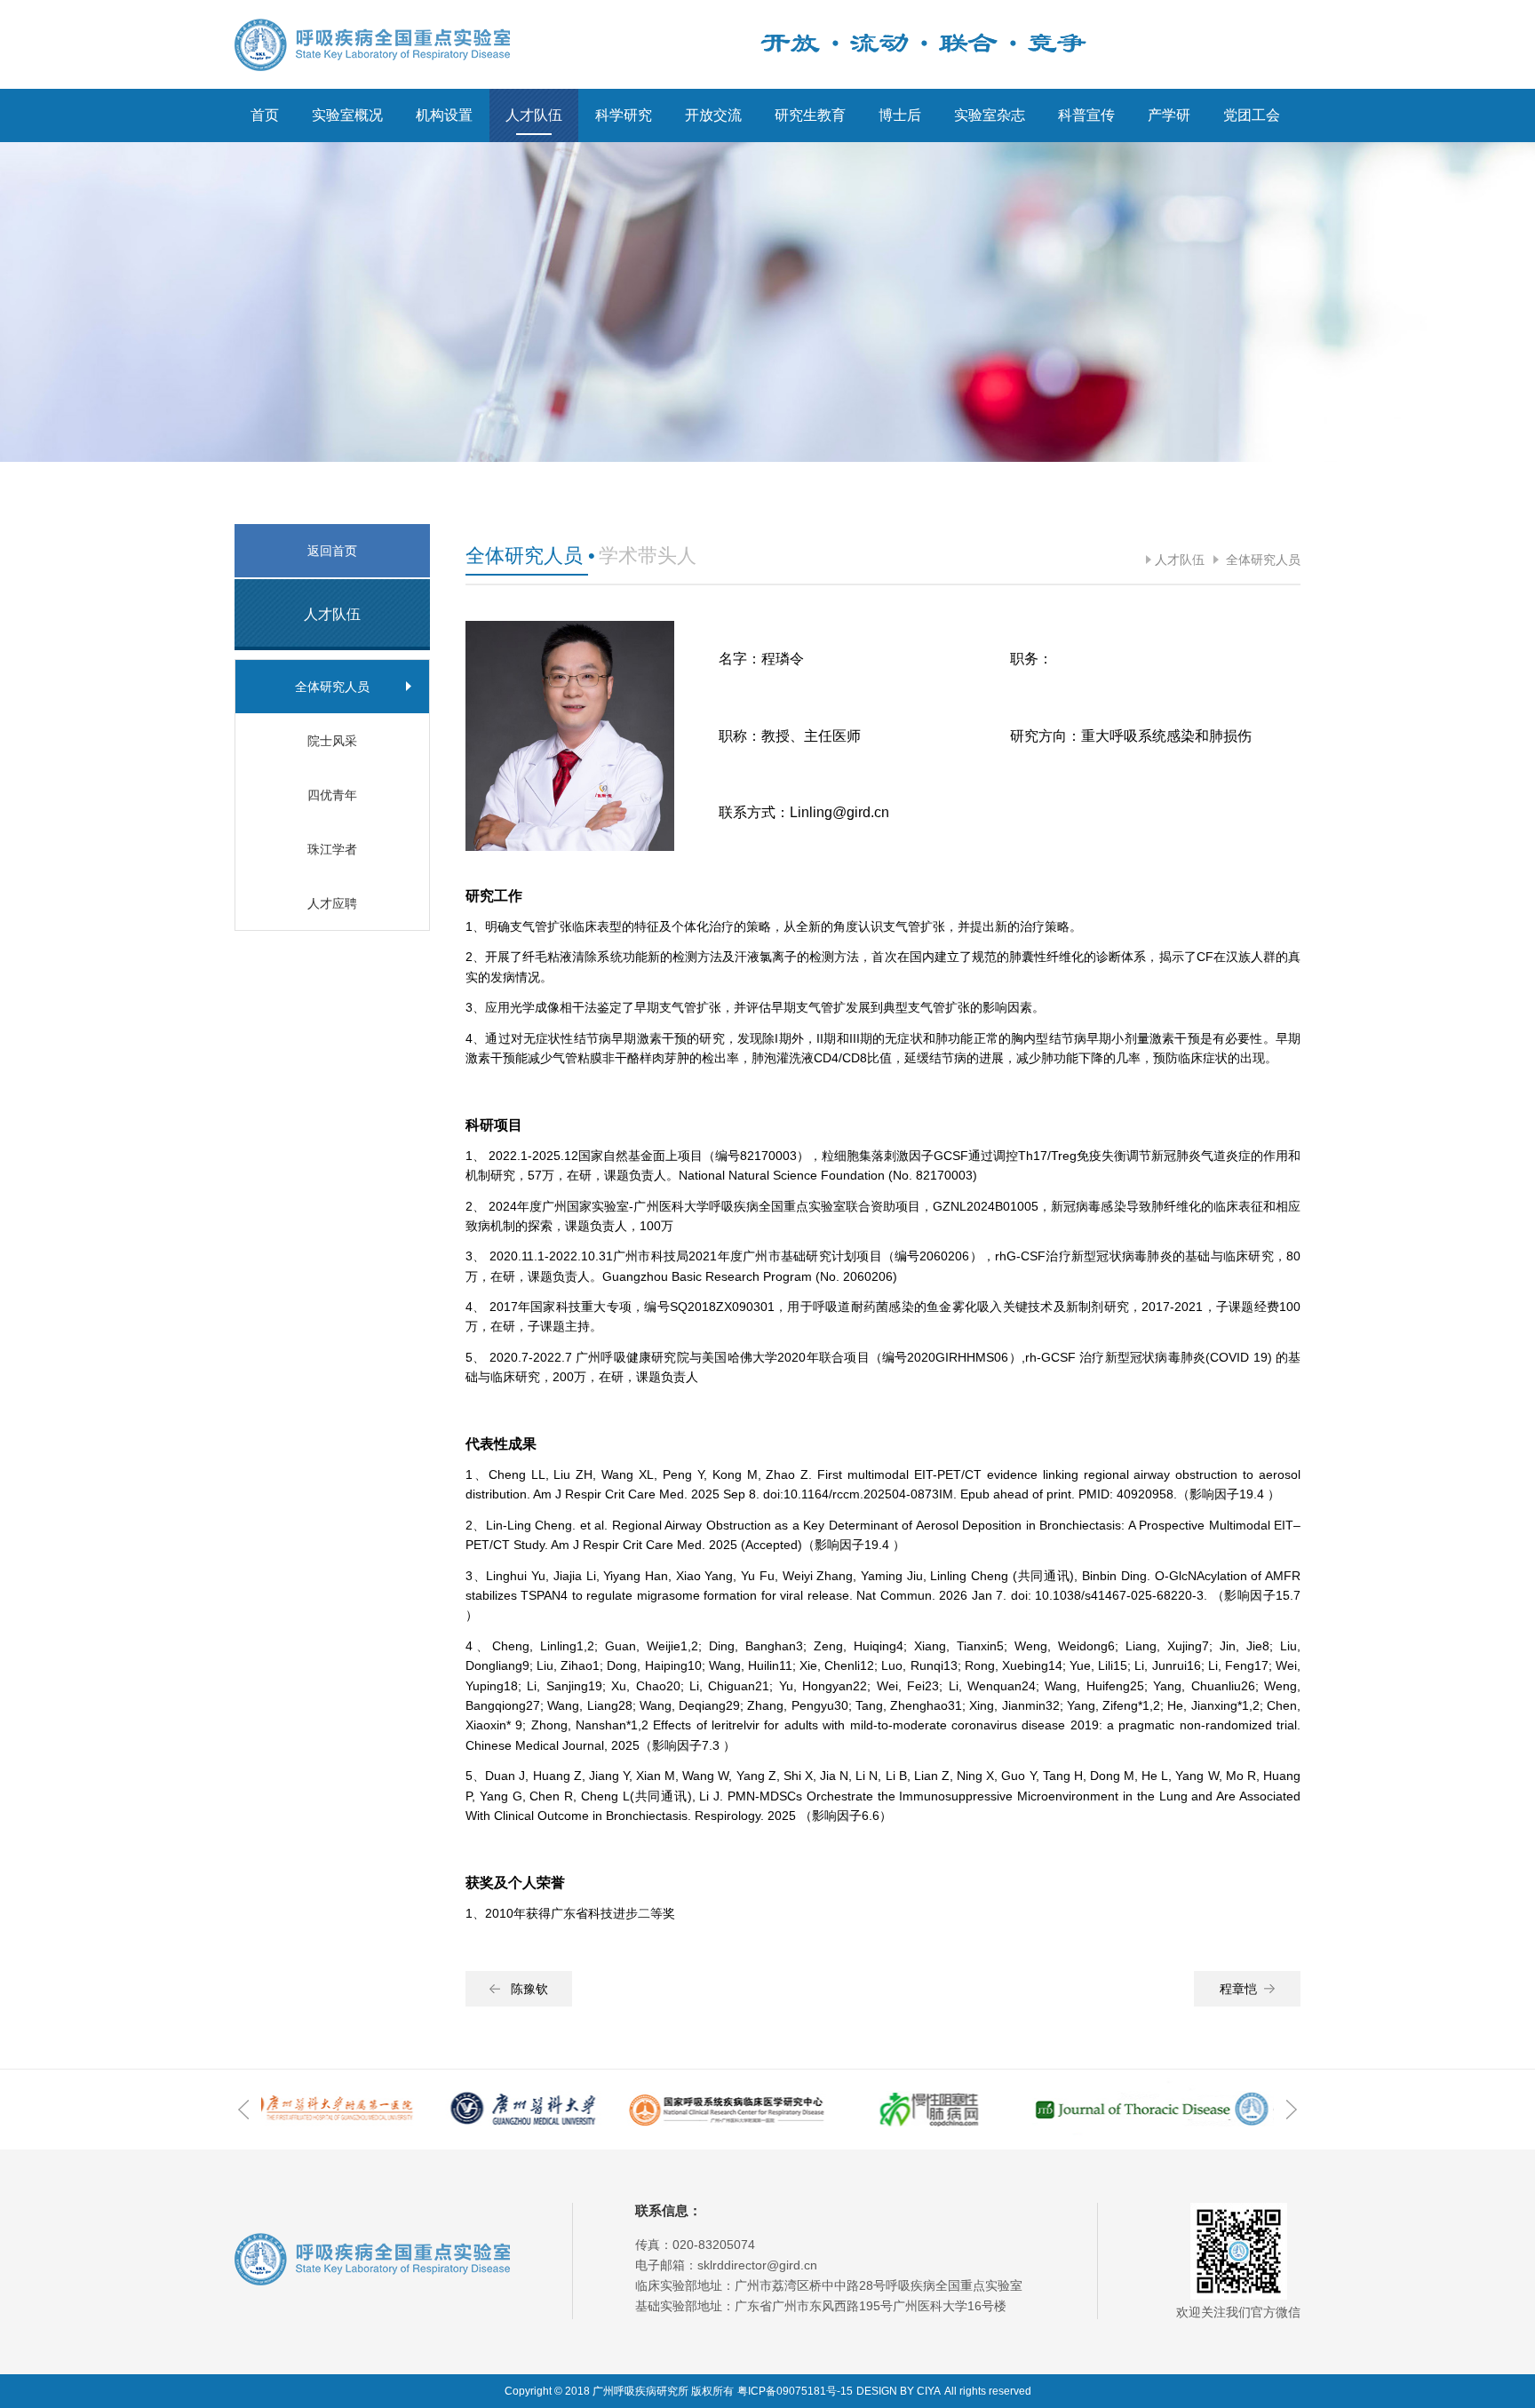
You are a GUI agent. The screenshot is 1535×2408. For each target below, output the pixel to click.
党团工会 (1252, 115)
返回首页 (332, 551)
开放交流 (713, 115)
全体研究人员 (1261, 560)
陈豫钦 (529, 1989)
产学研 (1169, 115)
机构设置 (444, 115)
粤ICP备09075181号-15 (795, 2391)
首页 (265, 115)
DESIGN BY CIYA (899, 2391)
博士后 (900, 115)
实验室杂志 (990, 115)
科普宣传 (1086, 115)
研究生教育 (810, 115)
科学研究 (624, 115)
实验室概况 (347, 115)
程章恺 (1238, 1989)
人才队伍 (534, 115)
